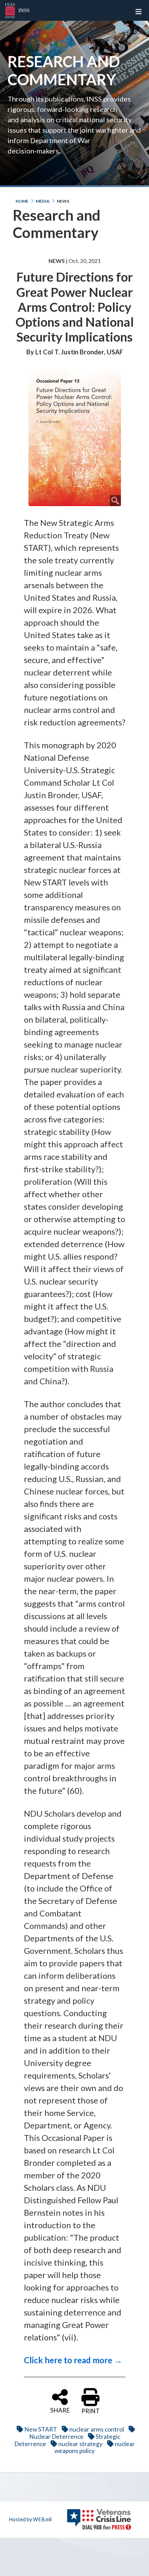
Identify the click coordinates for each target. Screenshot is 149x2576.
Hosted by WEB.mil (30, 2519)
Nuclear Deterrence (56, 2437)
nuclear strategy (80, 2444)
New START (41, 2429)
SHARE (60, 2410)
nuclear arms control (97, 2429)
